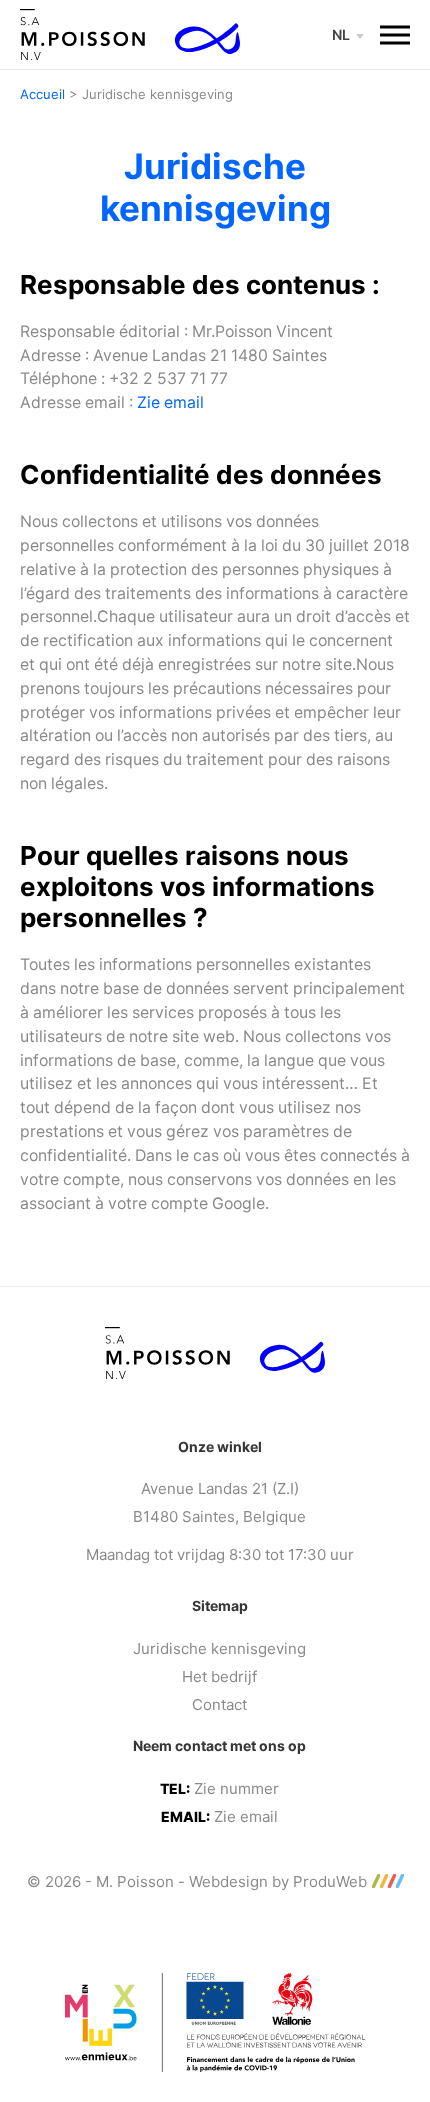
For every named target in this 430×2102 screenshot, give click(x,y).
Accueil (42, 94)
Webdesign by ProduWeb (278, 1881)
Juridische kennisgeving (219, 1648)
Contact (219, 1704)
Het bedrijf (219, 1676)
